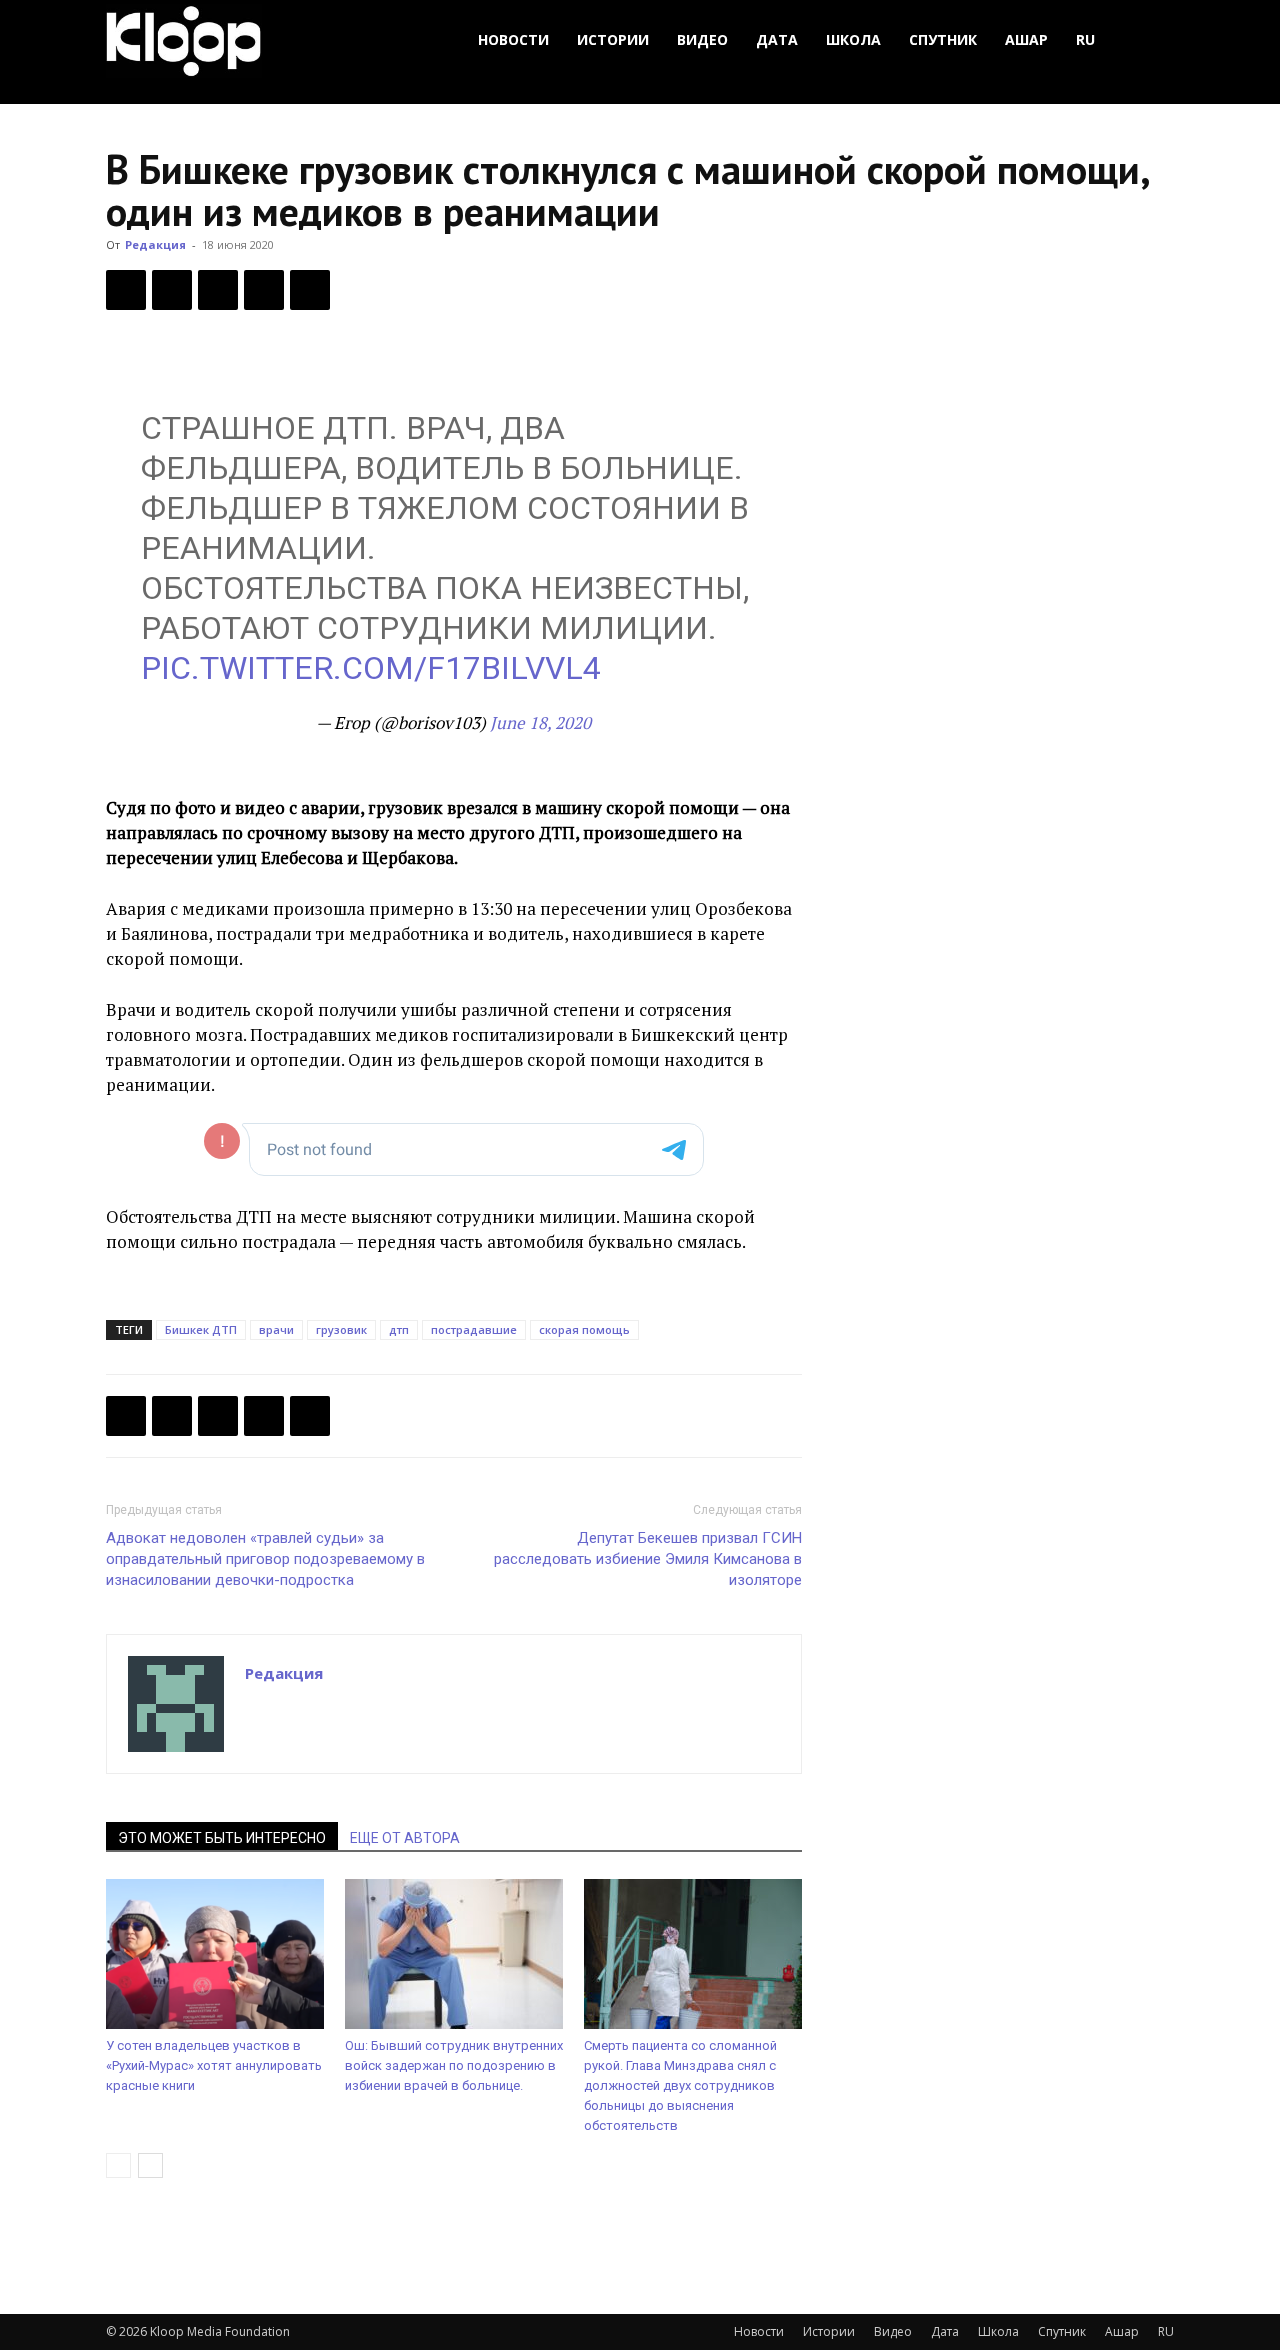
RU (1085, 39)
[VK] (218, 290)
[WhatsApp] (310, 290)
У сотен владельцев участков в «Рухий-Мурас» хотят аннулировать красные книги (214, 2065)
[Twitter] (172, 290)
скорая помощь (584, 1329)
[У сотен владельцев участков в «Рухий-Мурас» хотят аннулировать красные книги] (215, 1954)
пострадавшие (474, 1329)
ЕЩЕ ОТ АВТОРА (405, 1838)
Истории (613, 39)
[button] (1150, 40)
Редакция (155, 244)
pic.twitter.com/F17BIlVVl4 (371, 668)
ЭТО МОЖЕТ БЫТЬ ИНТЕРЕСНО (222, 1838)
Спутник (943, 39)
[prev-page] (118, 2165)
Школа (853, 39)
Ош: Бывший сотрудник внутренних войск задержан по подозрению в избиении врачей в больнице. (454, 2065)
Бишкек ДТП (201, 1329)
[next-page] (150, 2165)
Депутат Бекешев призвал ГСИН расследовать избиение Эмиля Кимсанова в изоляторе (648, 1559)
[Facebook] (126, 290)
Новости (513, 39)
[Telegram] (264, 290)
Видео (702, 39)
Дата (777, 39)
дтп (399, 1329)
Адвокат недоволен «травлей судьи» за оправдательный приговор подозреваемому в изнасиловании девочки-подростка (265, 1559)
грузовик (341, 1329)
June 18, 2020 (540, 722)
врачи (276, 1329)
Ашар (1026, 39)
